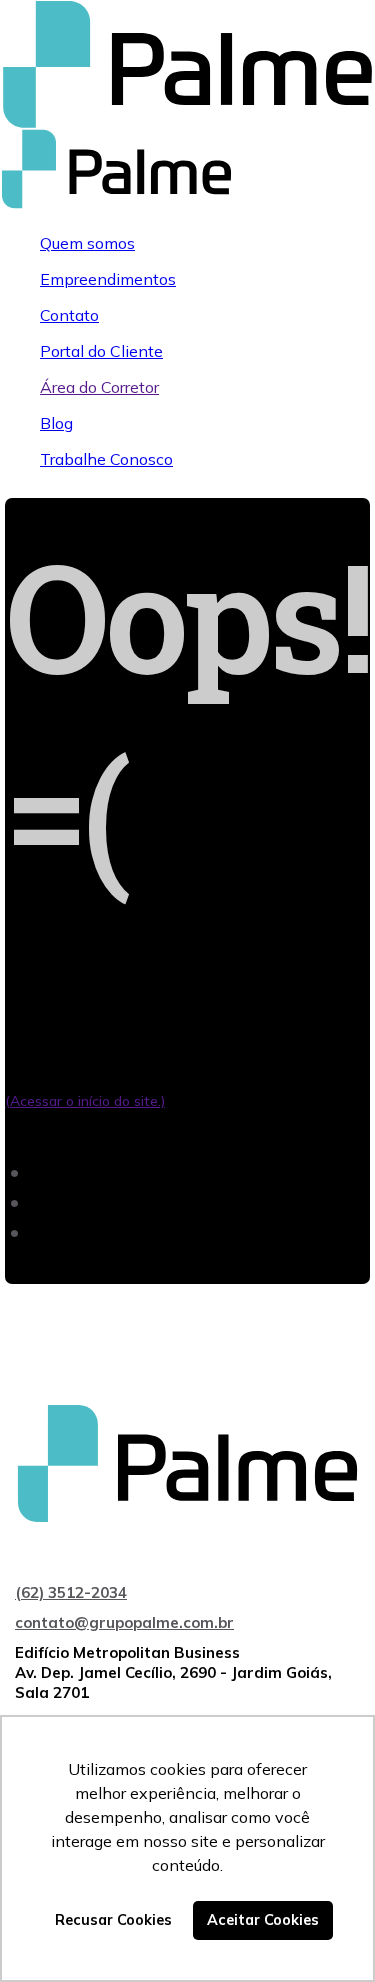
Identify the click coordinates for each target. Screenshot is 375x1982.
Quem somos (87, 243)
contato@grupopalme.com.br (124, 1622)
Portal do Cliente (101, 351)
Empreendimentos (108, 279)
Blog (56, 423)
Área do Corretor (99, 387)
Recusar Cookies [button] (113, 1920)
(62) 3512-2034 (71, 1592)
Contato (69, 315)
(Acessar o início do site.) (85, 1101)
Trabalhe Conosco (106, 459)
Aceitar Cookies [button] (263, 1920)
